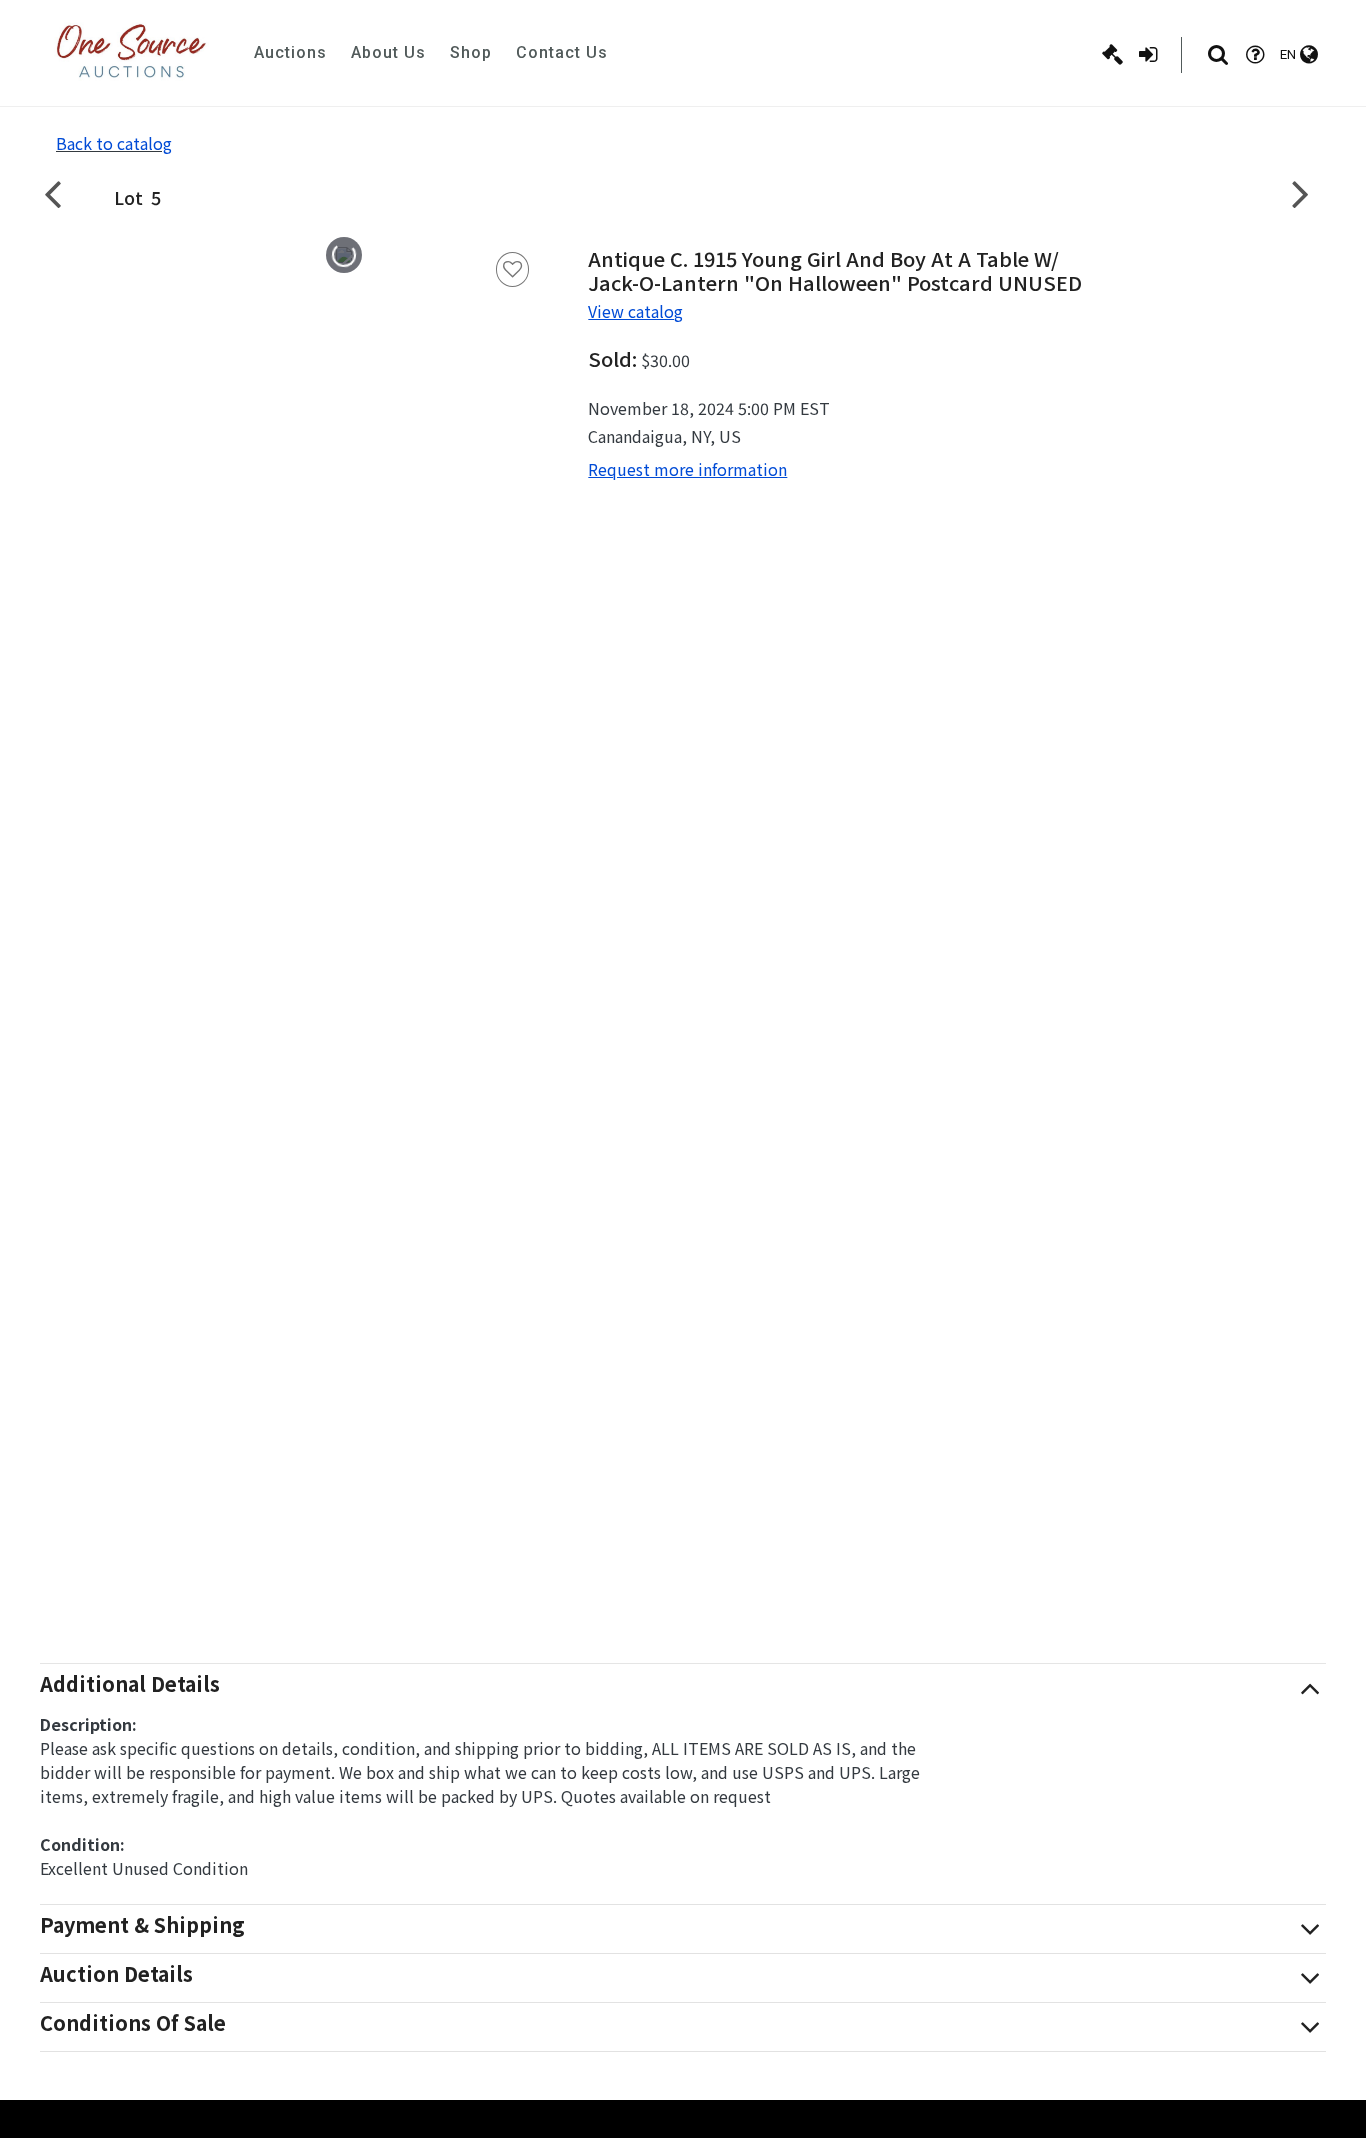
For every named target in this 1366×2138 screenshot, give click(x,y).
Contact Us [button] (562, 52)
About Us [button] (388, 52)
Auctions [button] (290, 52)
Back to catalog (114, 143)
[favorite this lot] (513, 269)
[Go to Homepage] (131, 53)
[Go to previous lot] (65, 193)
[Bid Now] (1112, 55)
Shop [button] (471, 52)
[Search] (1218, 55)
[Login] (1148, 55)
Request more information (687, 469)
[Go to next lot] (1301, 193)
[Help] (1255, 55)
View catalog (635, 311)
